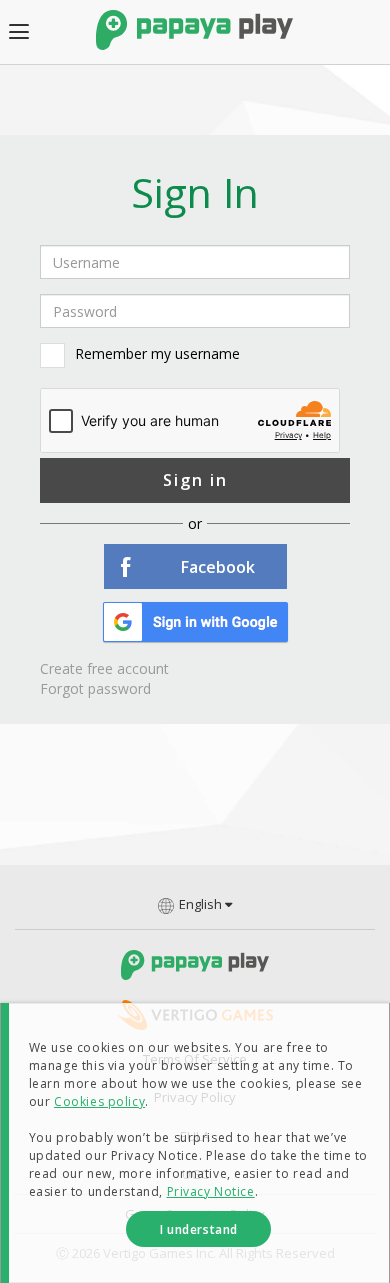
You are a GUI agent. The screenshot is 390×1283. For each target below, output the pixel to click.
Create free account (104, 668)
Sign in (195, 480)
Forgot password (95, 688)
